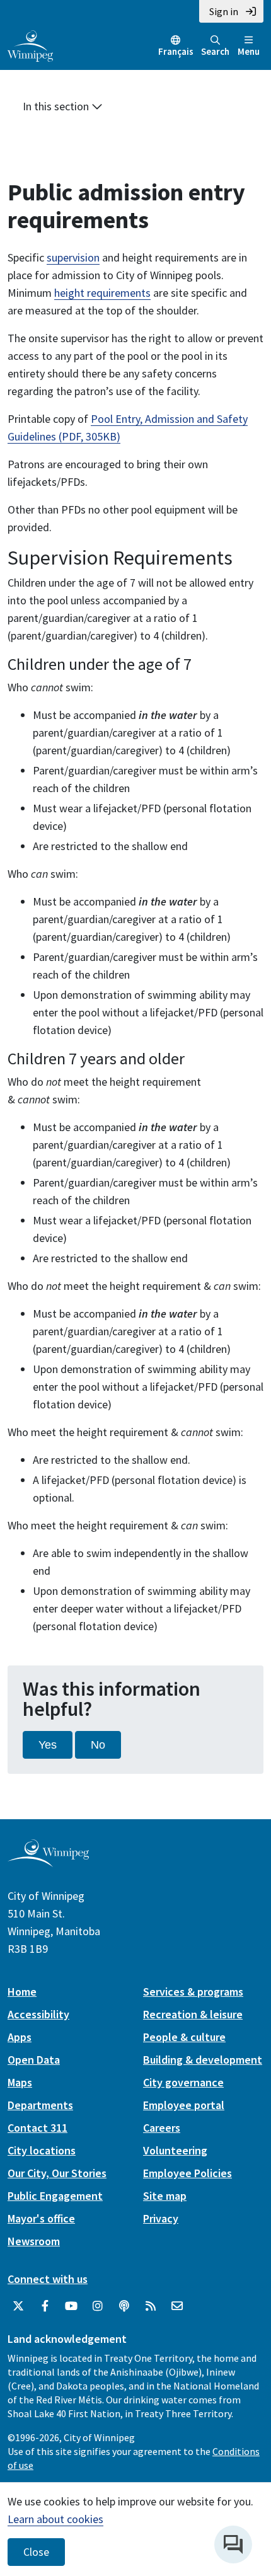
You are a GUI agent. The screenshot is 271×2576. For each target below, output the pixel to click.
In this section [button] (57, 106)
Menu (249, 51)
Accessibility (38, 2014)
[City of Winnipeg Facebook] (45, 2306)
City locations (42, 2150)
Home (22, 1992)
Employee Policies (187, 2173)
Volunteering (175, 2150)
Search (215, 51)
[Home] (30, 45)
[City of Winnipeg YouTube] (71, 2306)
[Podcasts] (124, 2306)
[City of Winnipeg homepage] (48, 1862)
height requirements (102, 293)
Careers (162, 2128)
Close (36, 2552)
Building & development (203, 2060)
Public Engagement (55, 2196)
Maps (20, 2082)
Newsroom (34, 2241)
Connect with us (48, 2279)
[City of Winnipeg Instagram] (98, 2306)
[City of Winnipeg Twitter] (18, 2306)
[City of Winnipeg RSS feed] (151, 2306)
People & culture (184, 2037)
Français (176, 51)
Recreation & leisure (193, 2014)
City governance (183, 2082)
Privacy (161, 2218)
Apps (20, 2037)
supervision (73, 257)
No (98, 1745)
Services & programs (193, 1992)
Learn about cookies (55, 2519)
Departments (40, 2105)
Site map (165, 2196)
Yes (48, 1745)
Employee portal (184, 2105)
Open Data (34, 2060)
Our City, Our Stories (57, 2173)
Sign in (224, 11)
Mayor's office (41, 2218)
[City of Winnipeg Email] (177, 2306)
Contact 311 (37, 2128)
